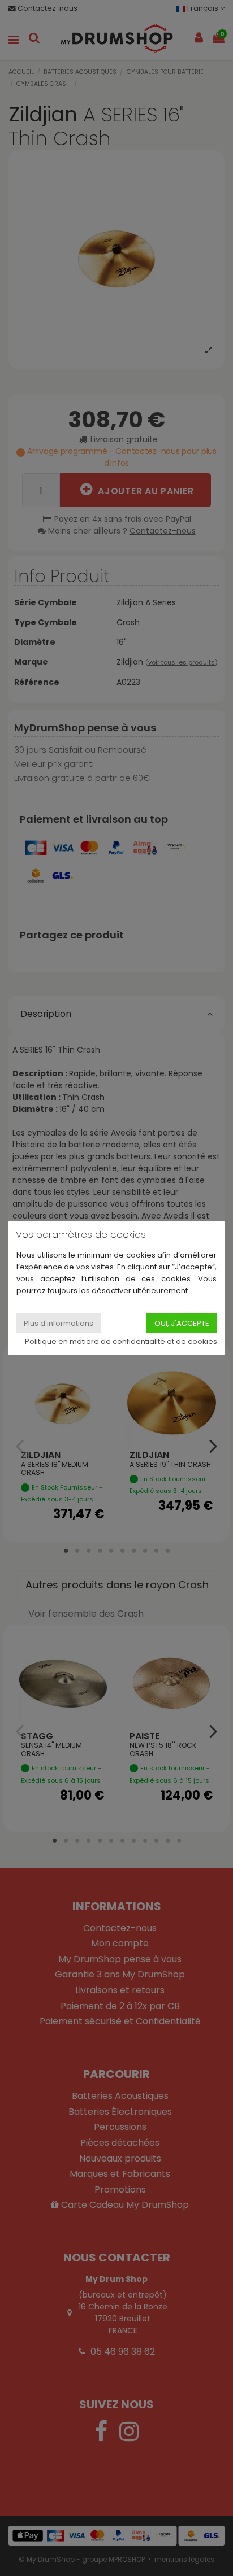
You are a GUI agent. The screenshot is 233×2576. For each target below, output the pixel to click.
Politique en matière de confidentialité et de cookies (121, 1341)
